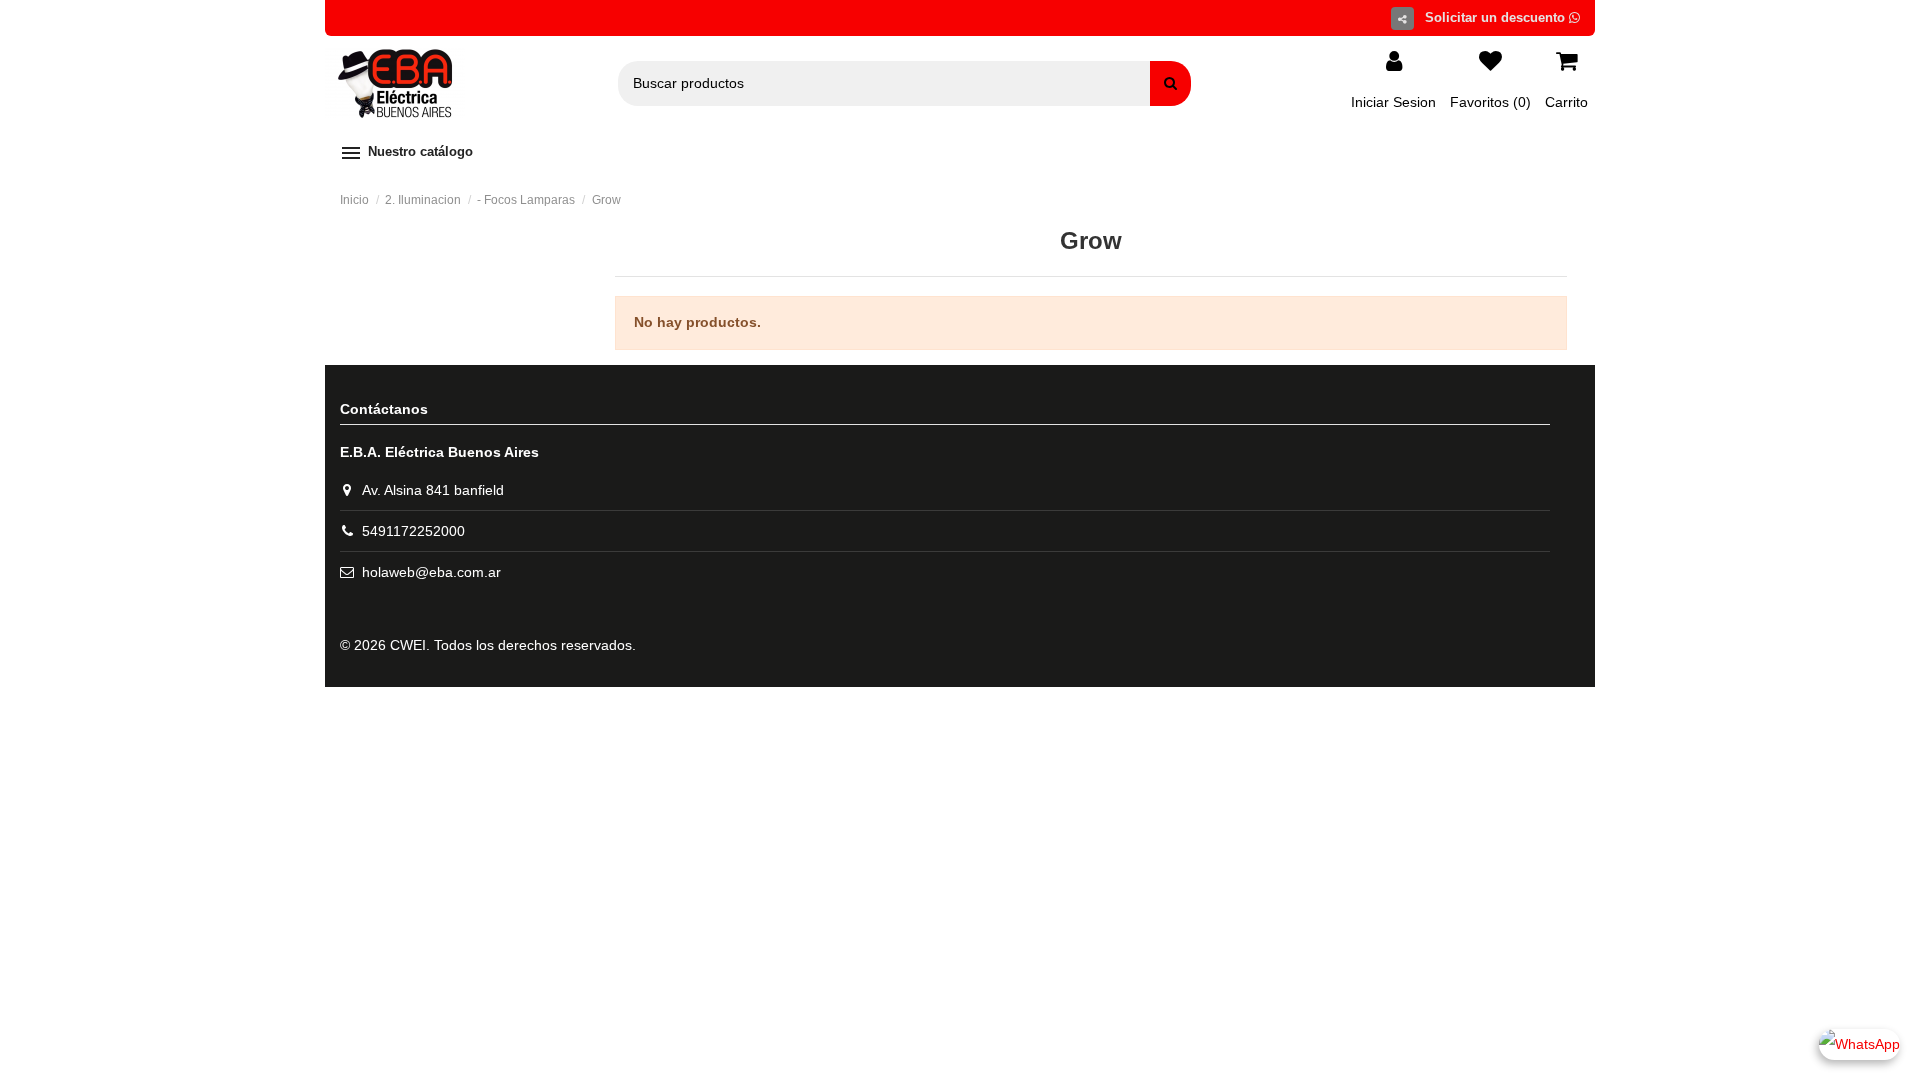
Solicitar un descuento (1497, 17)
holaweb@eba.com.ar (431, 572)
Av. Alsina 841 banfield (433, 490)
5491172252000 (413, 531)
